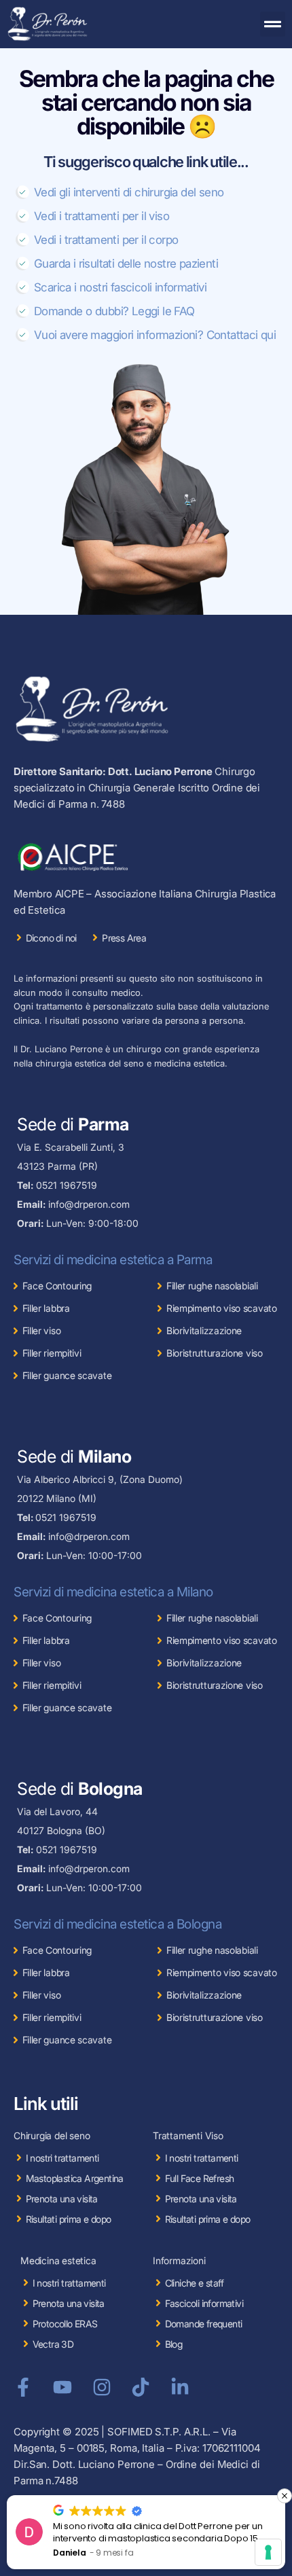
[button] (273, 24)
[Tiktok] (141, 2387)
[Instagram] (102, 2387)
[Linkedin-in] (180, 2387)
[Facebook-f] (23, 2387)
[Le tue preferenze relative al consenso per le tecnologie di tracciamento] (268, 2552)
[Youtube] (62, 2387)
